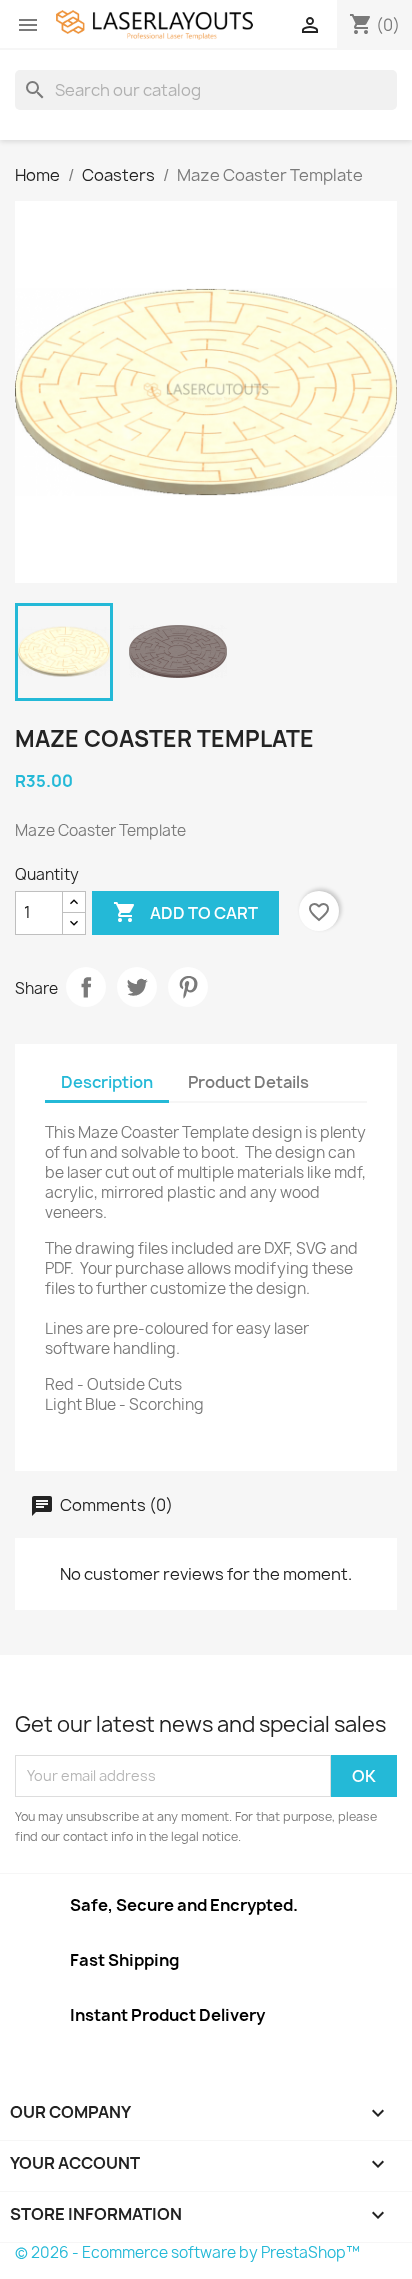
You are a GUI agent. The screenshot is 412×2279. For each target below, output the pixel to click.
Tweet (137, 987)
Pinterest (188, 987)
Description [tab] (107, 1082)
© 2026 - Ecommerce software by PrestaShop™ (187, 2252)
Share (86, 987)
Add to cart (185, 912)
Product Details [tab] (248, 1082)
